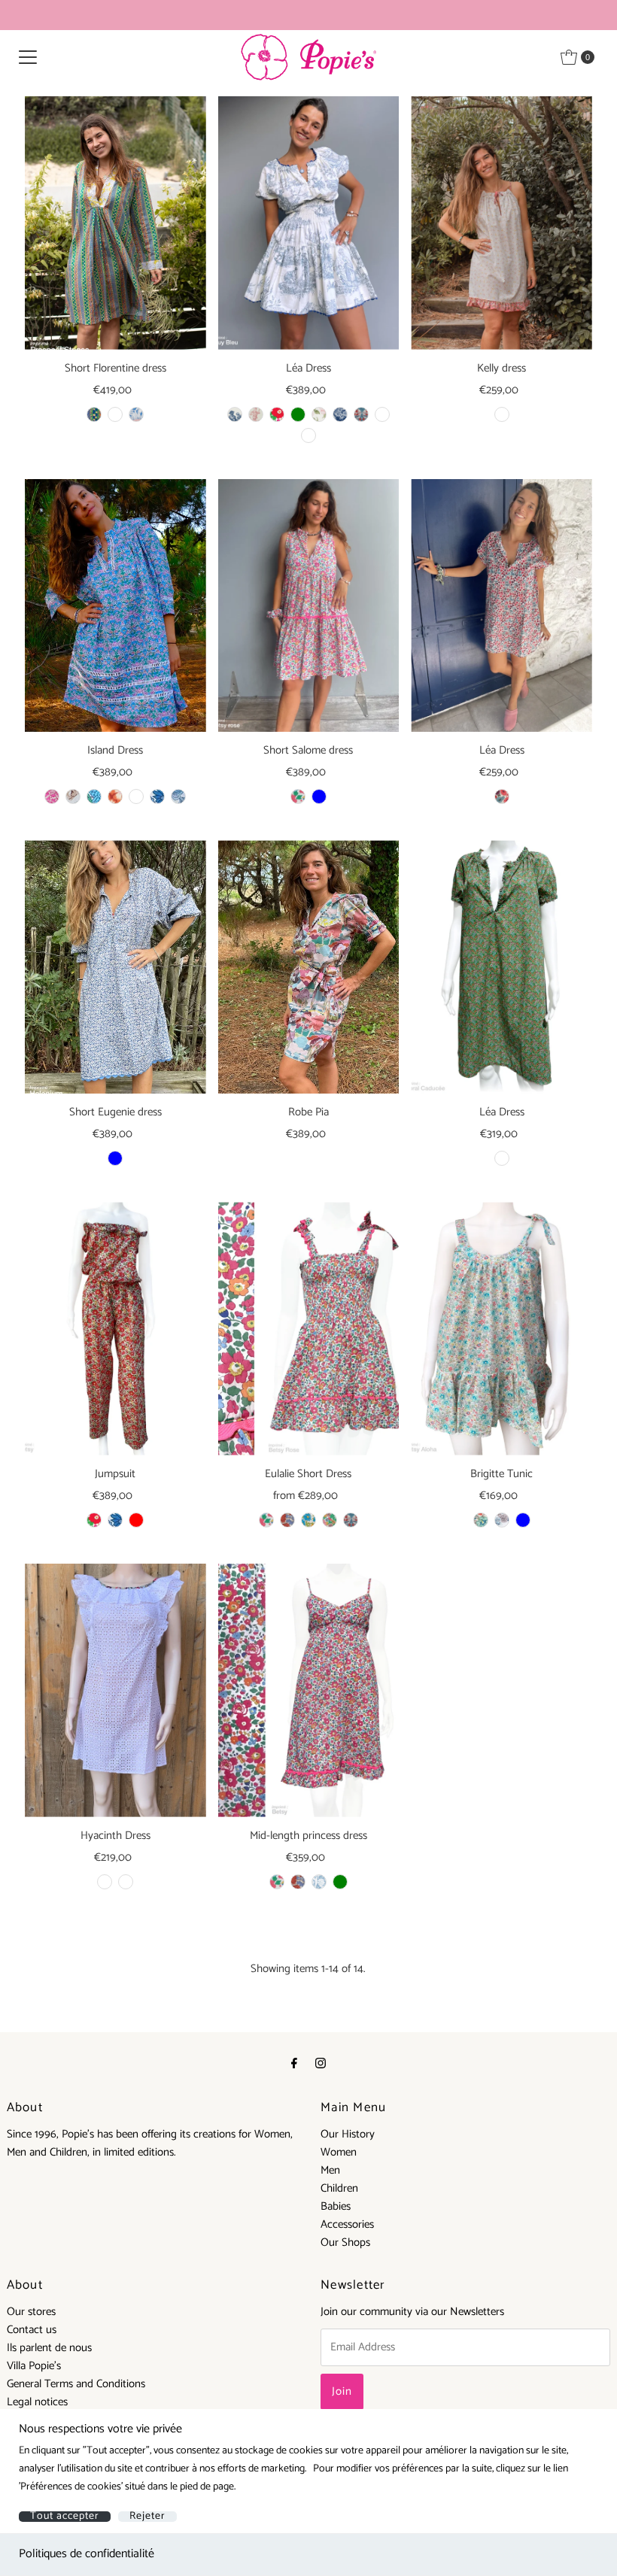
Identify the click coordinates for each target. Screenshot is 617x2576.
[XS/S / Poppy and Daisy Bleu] (157, 796)
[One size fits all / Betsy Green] (298, 414)
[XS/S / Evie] (73, 796)
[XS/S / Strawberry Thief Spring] (94, 796)
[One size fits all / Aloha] (481, 1520)
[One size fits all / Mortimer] (319, 1882)
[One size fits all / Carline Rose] (319, 414)
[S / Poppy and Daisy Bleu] (115, 1520)
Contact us (32, 2330)
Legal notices (37, 2402)
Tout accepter (65, 2517)
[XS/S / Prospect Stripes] (94, 414)
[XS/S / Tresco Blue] (319, 796)
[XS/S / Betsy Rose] (298, 796)
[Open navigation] (28, 57)
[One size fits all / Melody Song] (330, 1520)
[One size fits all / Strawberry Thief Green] (340, 1882)
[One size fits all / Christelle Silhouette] (340, 414)
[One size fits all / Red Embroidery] (308, 435)
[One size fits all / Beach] (502, 414)
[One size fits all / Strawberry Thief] (361, 414)
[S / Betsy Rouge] (94, 1520)
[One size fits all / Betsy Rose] (266, 1520)
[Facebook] (294, 2064)
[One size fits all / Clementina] (287, 1520)
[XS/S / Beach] (136, 796)
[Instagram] (321, 2064)
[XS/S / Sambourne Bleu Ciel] (178, 796)
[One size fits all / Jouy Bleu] (235, 414)
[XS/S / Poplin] (126, 1882)
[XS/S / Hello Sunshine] (136, 414)
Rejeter (147, 2517)
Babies (336, 2206)
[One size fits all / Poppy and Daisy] (308, 1520)
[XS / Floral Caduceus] (502, 1158)
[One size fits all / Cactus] (502, 1520)
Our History (348, 2134)
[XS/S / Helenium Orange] (115, 796)
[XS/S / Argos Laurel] (52, 796)
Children (339, 2188)
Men (330, 2170)
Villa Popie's (34, 2366)
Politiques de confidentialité (87, 2554)
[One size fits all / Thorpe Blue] (523, 1520)
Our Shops (345, 2242)
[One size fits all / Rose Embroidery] (382, 414)
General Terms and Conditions (76, 2384)
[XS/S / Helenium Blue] (115, 1158)
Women (339, 2152)
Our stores (31, 2312)
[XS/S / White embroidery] (105, 1882)
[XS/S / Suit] (115, 414)
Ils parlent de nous (49, 2348)
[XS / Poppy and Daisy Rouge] (502, 796)
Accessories (347, 2224)
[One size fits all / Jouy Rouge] (256, 414)
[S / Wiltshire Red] (136, 1520)
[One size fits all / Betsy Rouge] (277, 414)
